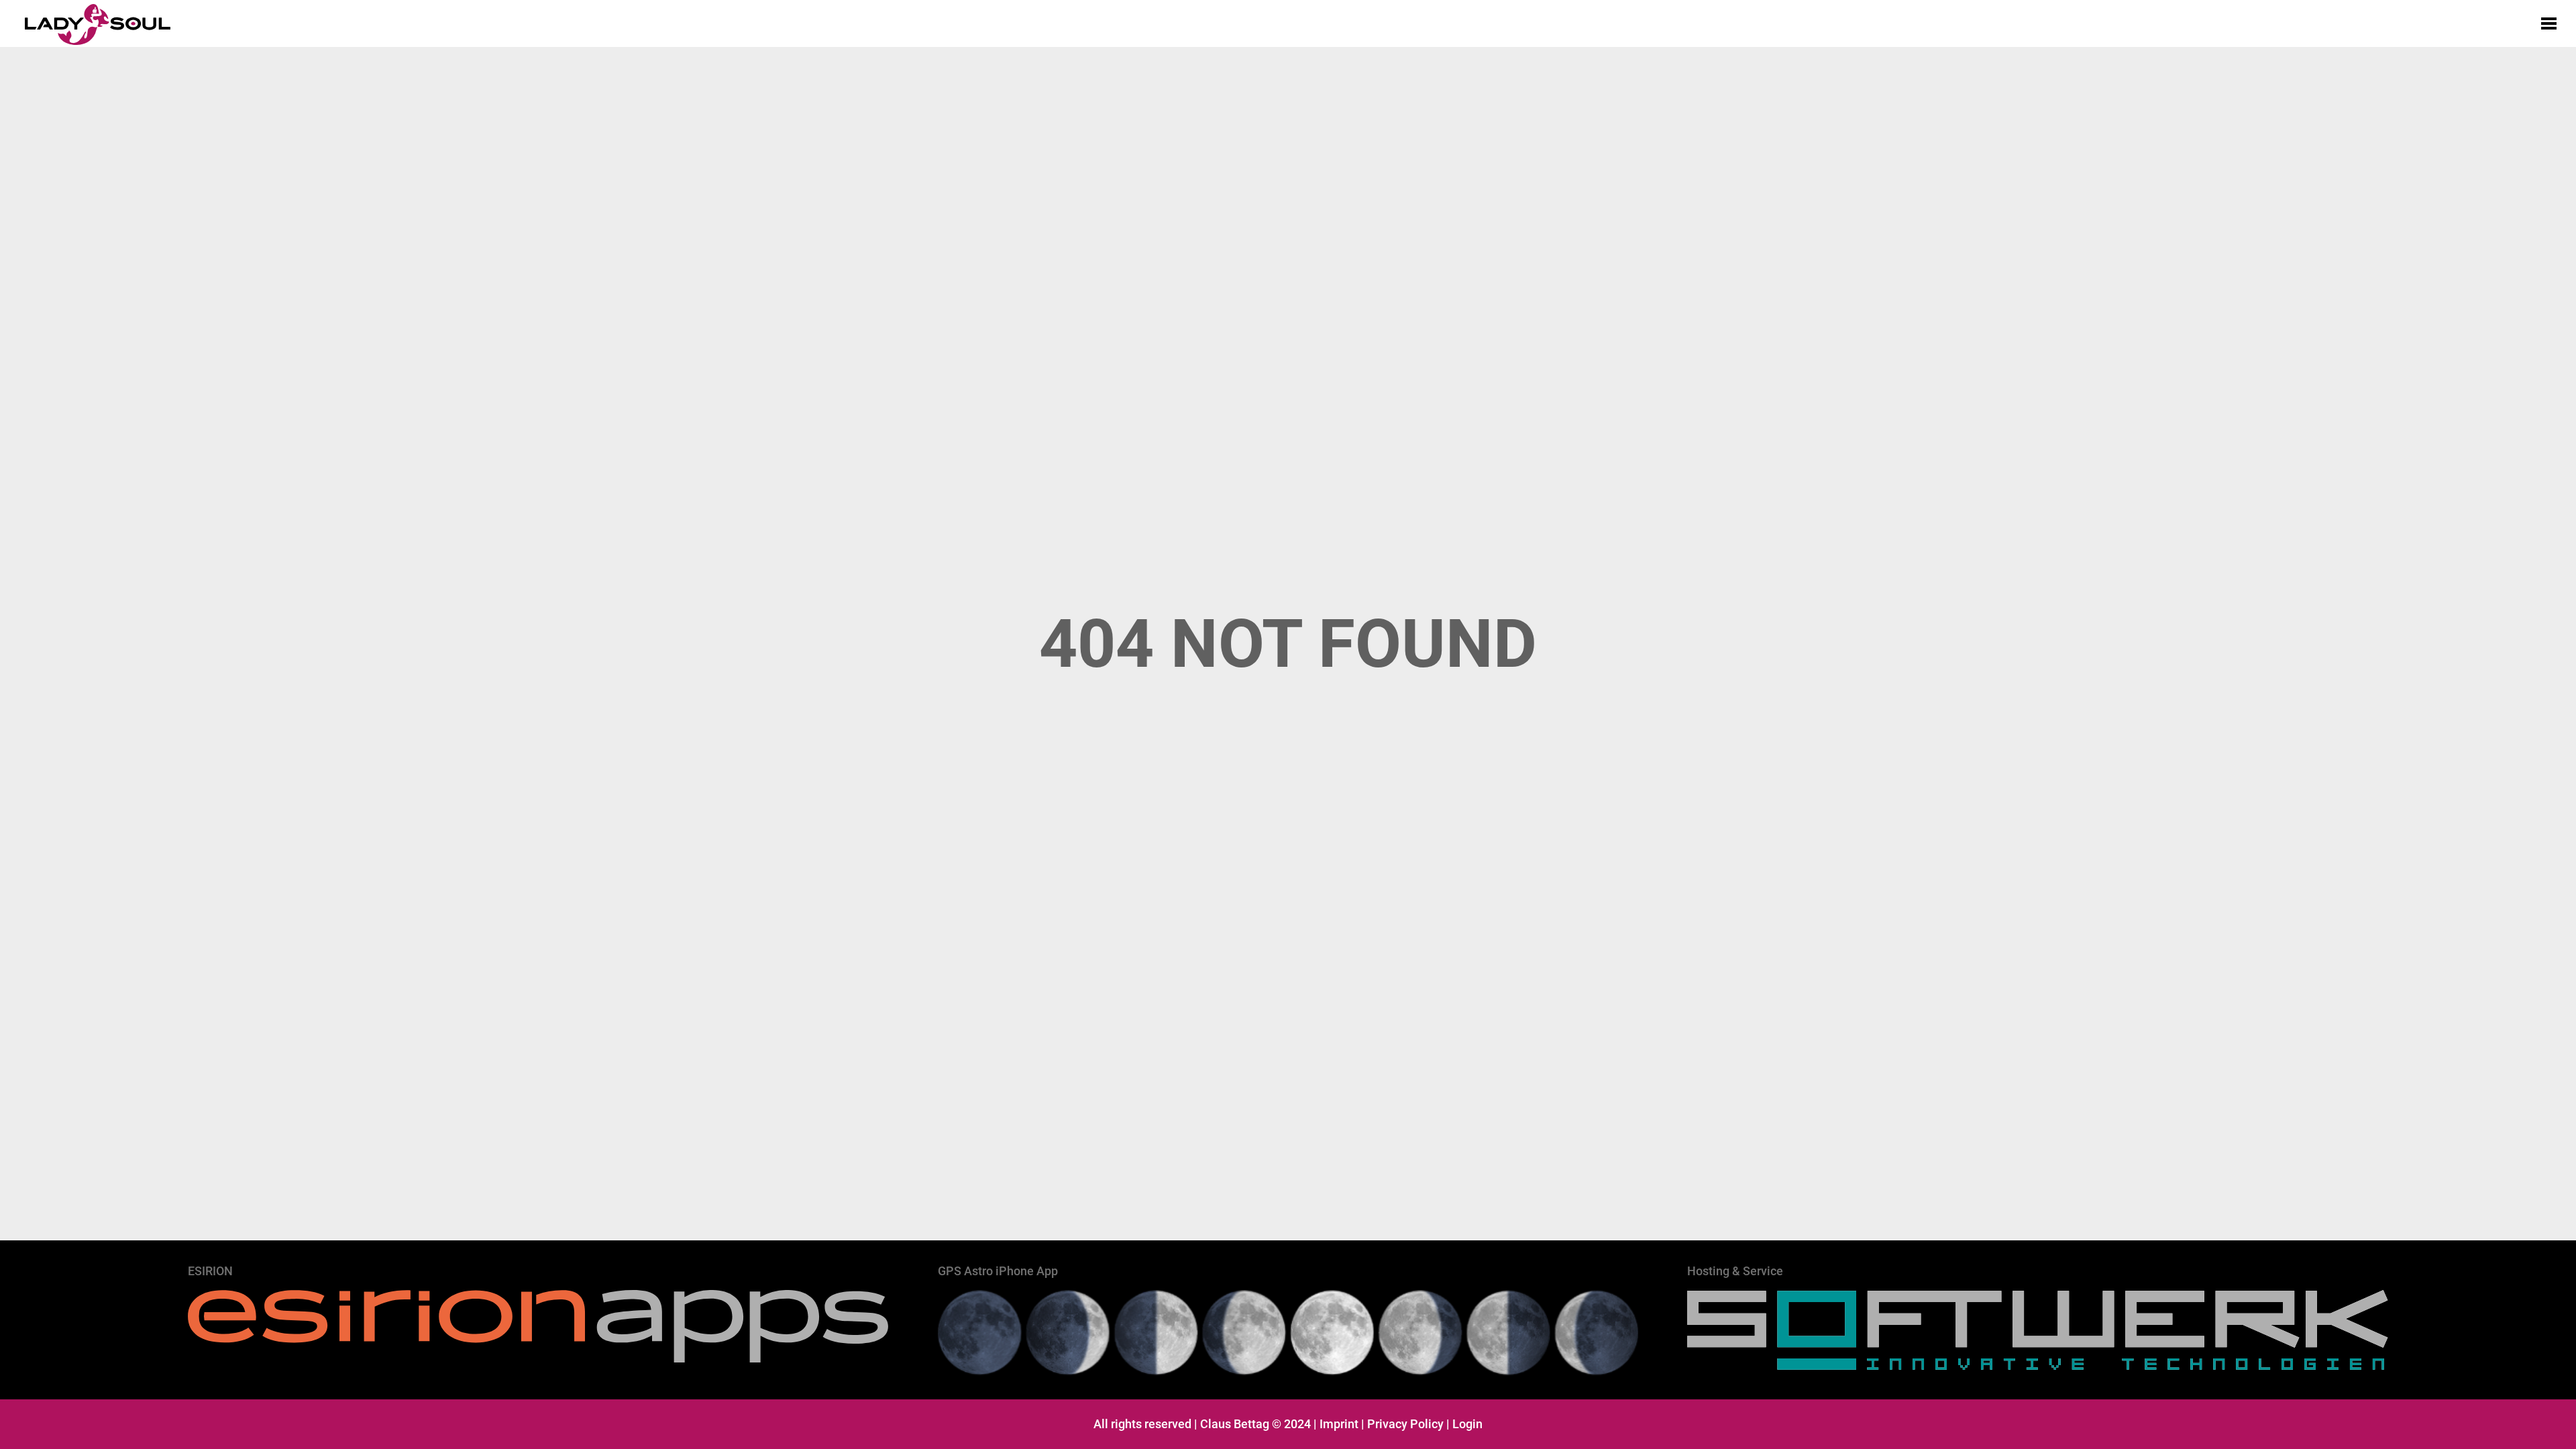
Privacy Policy (1405, 1424)
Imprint (1339, 1424)
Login (1467, 1424)
